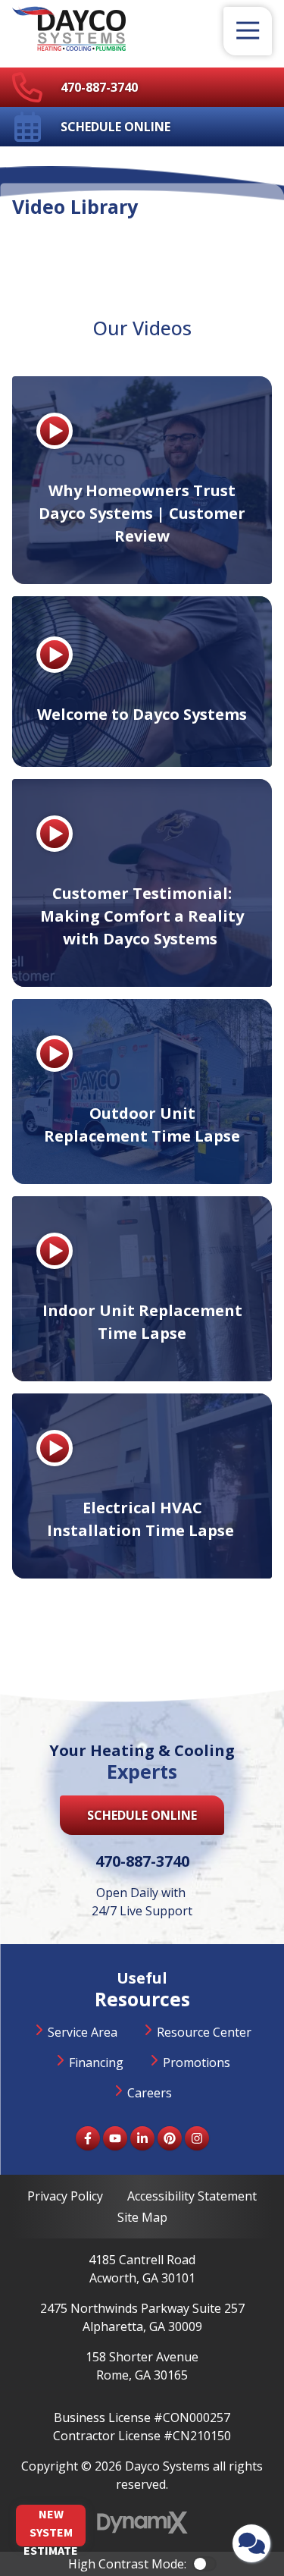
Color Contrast (204, 2564)
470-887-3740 (99, 87)
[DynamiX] (142, 2523)
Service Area (83, 2032)
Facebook (88, 2138)
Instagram (197, 2138)
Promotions (197, 2062)
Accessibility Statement (192, 2196)
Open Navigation (248, 31)
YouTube (115, 2138)
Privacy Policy (65, 2196)
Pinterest (170, 2138)
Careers (150, 2093)
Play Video (55, 431)
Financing (96, 2062)
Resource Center (204, 2032)
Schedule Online (115, 127)
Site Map (142, 2217)
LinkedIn (142, 2138)
